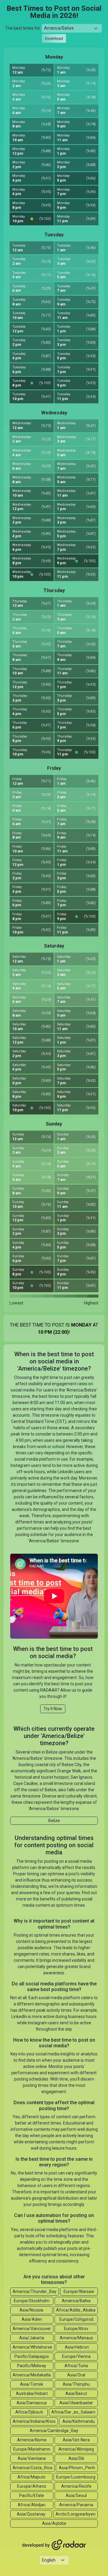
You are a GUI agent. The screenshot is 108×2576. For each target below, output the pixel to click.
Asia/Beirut (76, 2393)
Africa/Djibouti (29, 2412)
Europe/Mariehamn (32, 2449)
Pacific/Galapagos (32, 2356)
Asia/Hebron (77, 2347)
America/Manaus (76, 2338)
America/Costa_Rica (32, 2468)
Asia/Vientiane (32, 2458)
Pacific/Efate (32, 2496)
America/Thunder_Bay (34, 2291)
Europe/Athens (32, 2486)
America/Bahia (76, 2301)
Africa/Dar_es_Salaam (73, 2412)
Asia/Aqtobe (54, 2523)
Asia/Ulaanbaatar (76, 2403)
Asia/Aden (32, 2319)
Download (54, 38)
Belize (54, 1821)
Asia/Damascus (32, 2403)
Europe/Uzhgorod (76, 2319)
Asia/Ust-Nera (76, 2440)
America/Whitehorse (32, 2347)
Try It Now (53, 1709)
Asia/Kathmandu (79, 2421)
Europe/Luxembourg (76, 2477)
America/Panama (76, 2505)
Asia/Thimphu (76, 2384)
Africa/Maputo (31, 2477)
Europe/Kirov (76, 2329)
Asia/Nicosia (31, 2310)
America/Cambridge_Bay (54, 2431)
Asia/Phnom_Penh (77, 2468)
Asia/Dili (76, 2458)
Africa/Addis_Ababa (76, 2310)
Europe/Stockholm (32, 2301)
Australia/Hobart (32, 2393)
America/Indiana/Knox (34, 2421)
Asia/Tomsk (32, 2384)
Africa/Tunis (76, 2366)
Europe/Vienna (76, 2356)
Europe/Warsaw (79, 2291)
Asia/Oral (76, 2375)
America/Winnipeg (76, 2449)
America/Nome (32, 2440)
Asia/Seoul (76, 2496)
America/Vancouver (32, 2329)
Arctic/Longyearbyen (75, 2514)
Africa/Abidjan (32, 2505)
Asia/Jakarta (32, 2338)
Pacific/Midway (32, 2366)
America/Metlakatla (32, 2375)
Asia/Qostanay (31, 2514)
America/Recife (76, 2486)
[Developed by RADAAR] (54, 2545)
